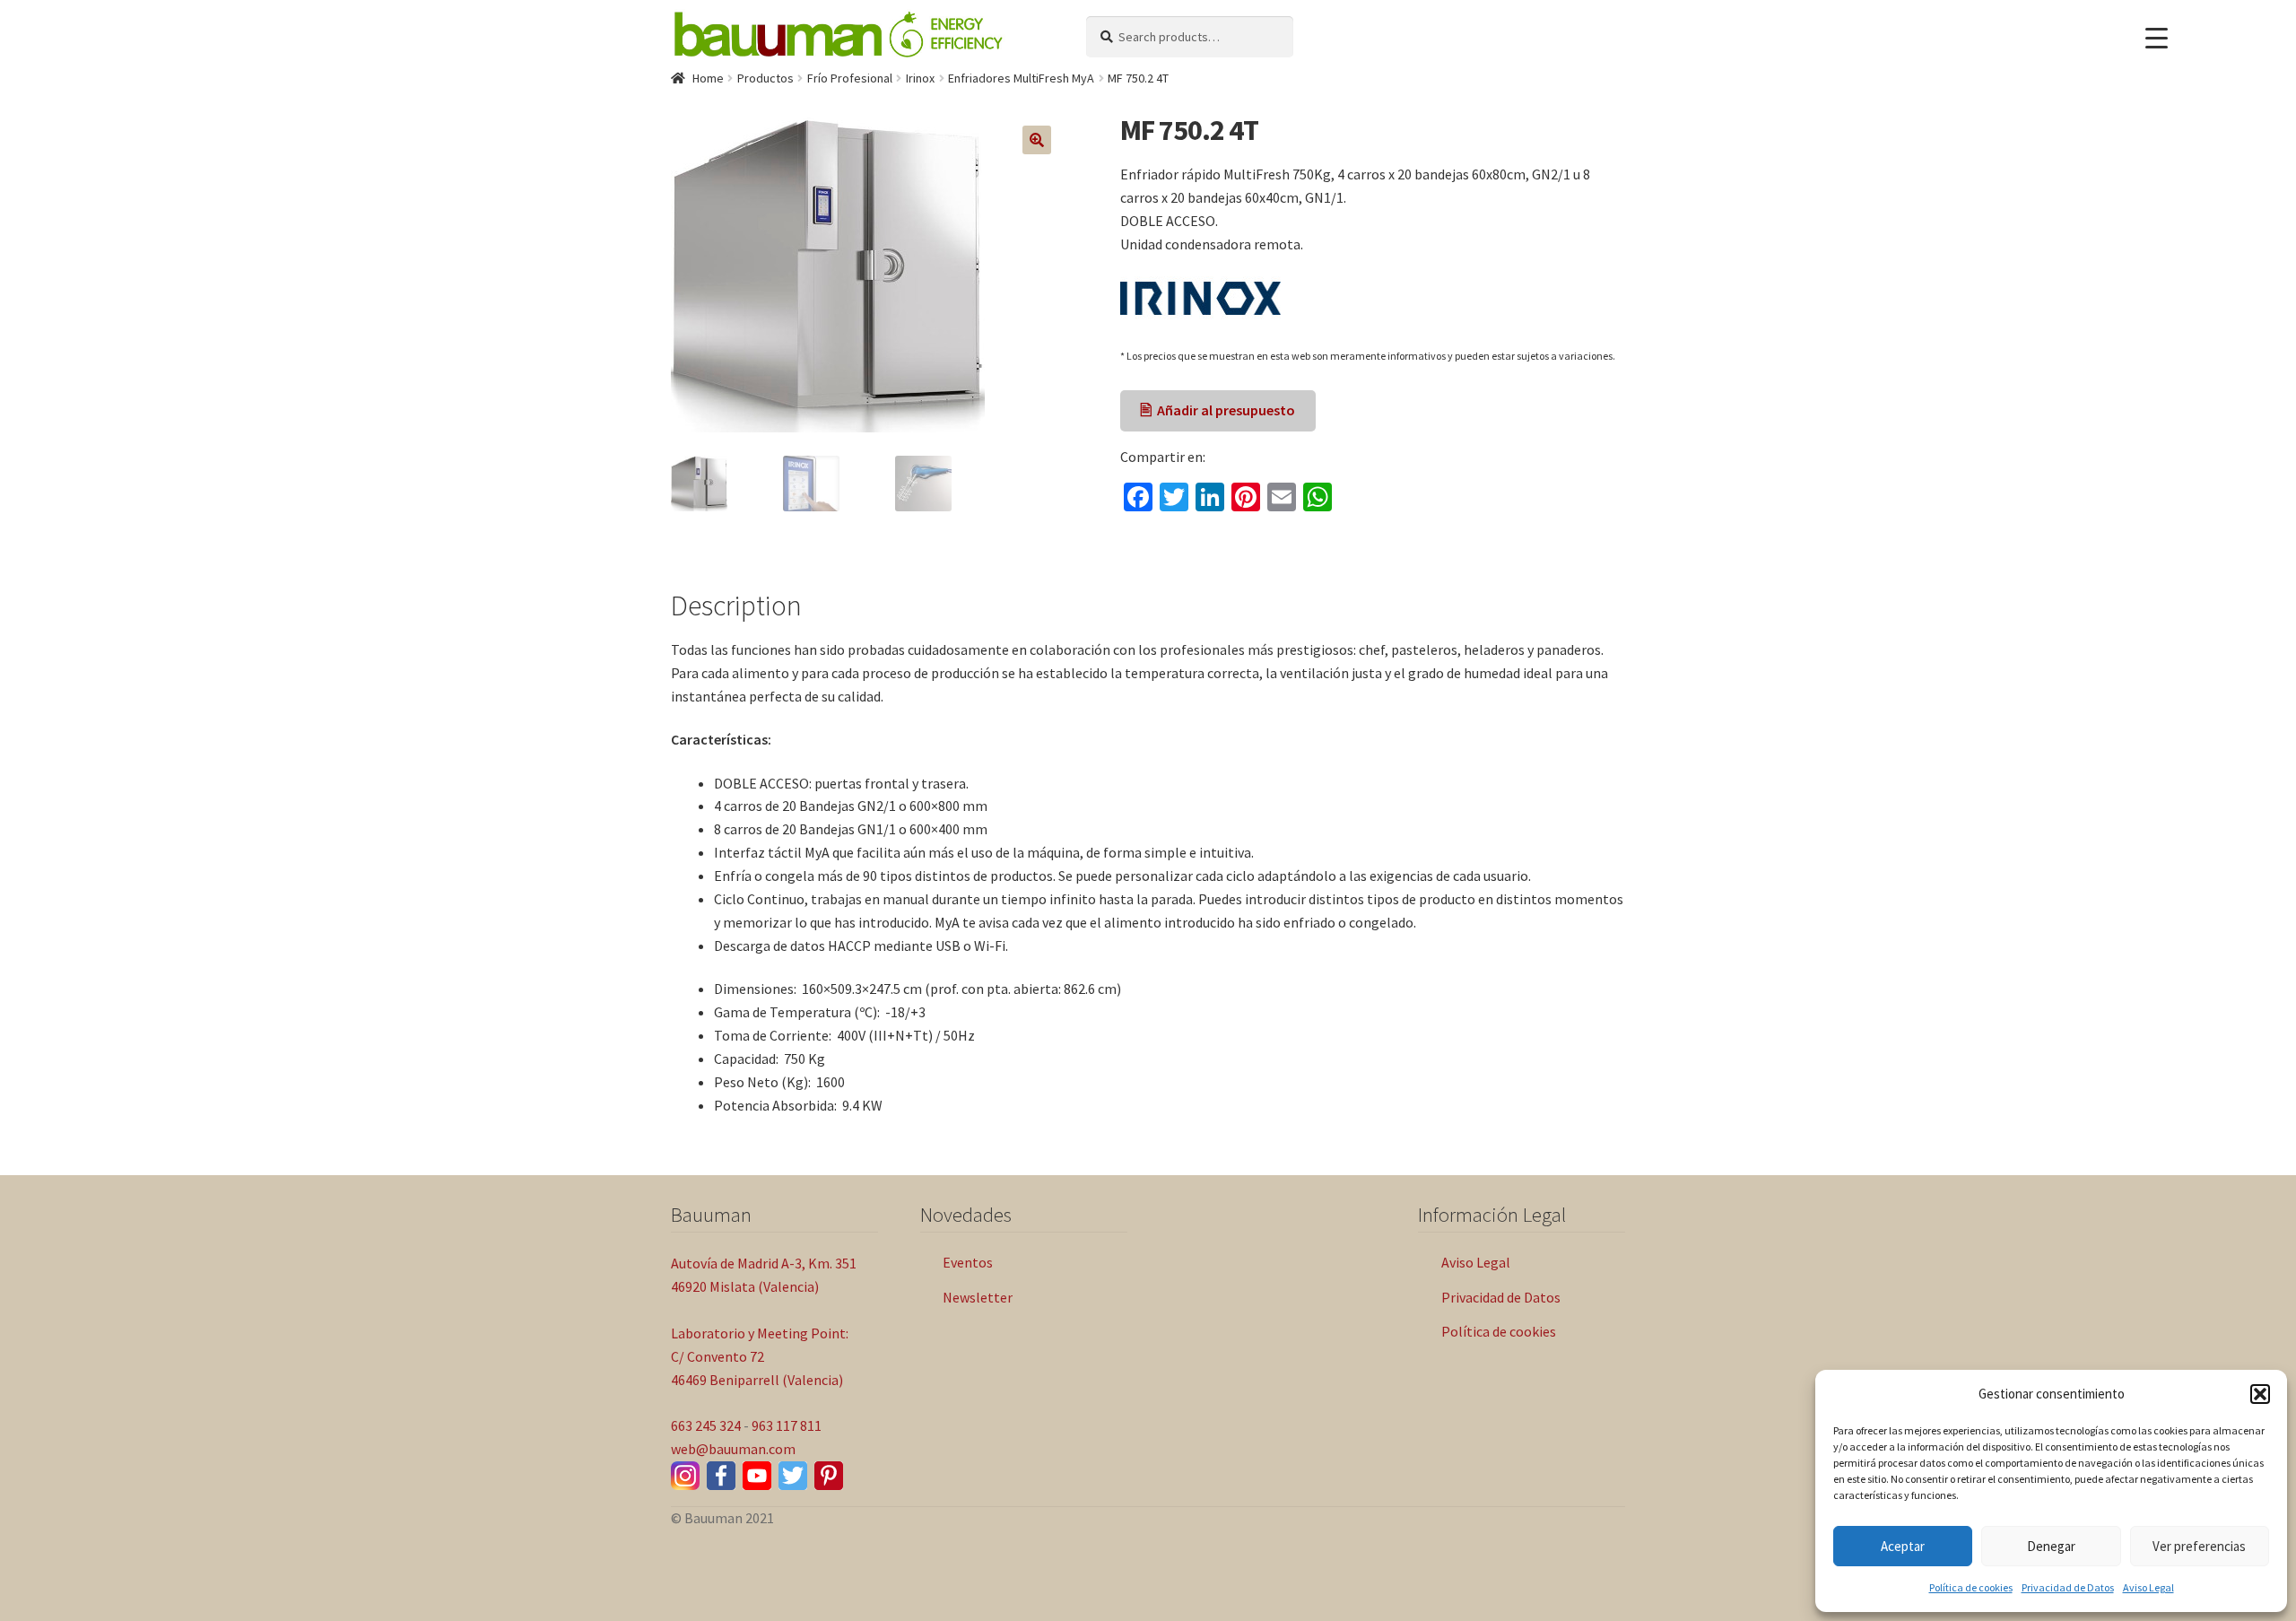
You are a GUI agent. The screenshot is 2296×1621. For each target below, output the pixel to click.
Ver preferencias (2199, 1546)
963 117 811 (787, 1425)
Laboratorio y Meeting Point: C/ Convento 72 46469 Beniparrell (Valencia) (760, 1356)
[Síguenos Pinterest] (829, 1476)
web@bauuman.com (733, 1449)
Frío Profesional (850, 78)
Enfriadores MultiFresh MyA (1021, 78)
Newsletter (978, 1297)
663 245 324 (706, 1425)
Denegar (2051, 1546)
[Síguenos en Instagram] (685, 1476)
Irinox (920, 78)
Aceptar (1903, 1546)
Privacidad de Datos (2068, 1587)
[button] (2260, 1394)
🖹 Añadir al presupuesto (1218, 410)
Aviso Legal (2148, 1587)
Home (708, 78)
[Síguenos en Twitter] (793, 1476)
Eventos (968, 1262)
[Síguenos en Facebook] (721, 1476)
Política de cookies (1971, 1587)
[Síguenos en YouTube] (757, 1476)
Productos (765, 78)
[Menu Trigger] (2157, 38)
